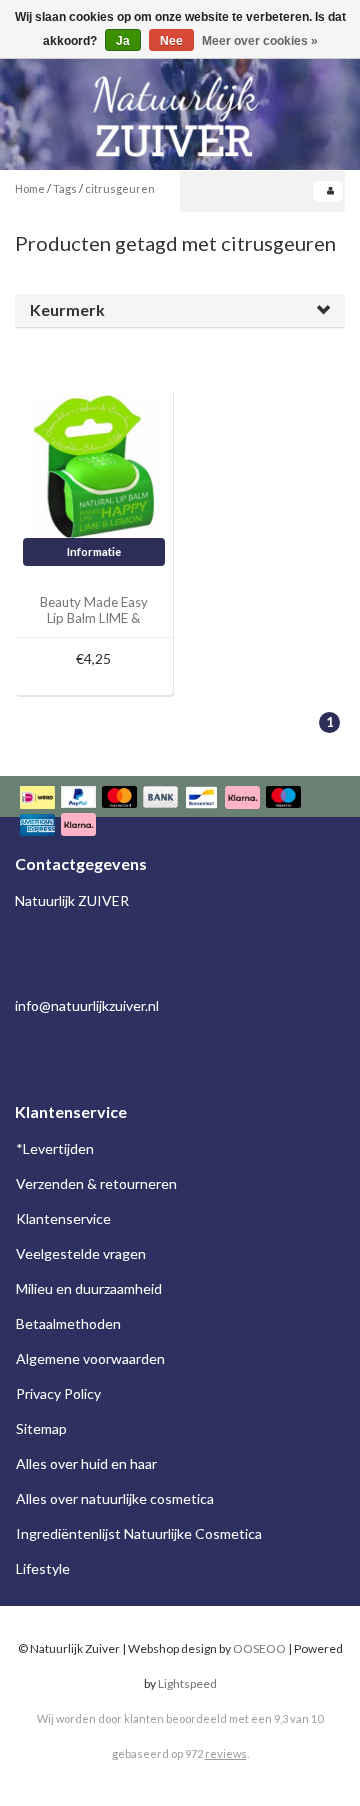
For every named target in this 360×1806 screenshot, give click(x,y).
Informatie (94, 551)
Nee (171, 41)
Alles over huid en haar (86, 1463)
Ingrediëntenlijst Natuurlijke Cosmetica (139, 1533)
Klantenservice (63, 1218)
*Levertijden (55, 1148)
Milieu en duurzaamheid (89, 1288)
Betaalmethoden (68, 1323)
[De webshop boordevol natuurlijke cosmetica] (180, 108)
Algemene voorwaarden (90, 1358)
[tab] (180, 310)
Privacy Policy (58, 1393)
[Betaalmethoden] (180, 813)
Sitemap (41, 1428)
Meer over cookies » (260, 41)
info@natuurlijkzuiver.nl (87, 1005)
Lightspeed (187, 1683)
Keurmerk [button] (67, 309)
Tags (65, 188)
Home (30, 188)
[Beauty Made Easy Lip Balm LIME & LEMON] (94, 464)
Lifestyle (43, 1568)
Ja (123, 41)
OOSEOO (259, 1648)
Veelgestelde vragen (81, 1253)
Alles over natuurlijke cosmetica (115, 1498)
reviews (226, 1753)
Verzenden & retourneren (96, 1183)
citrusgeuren (120, 188)
